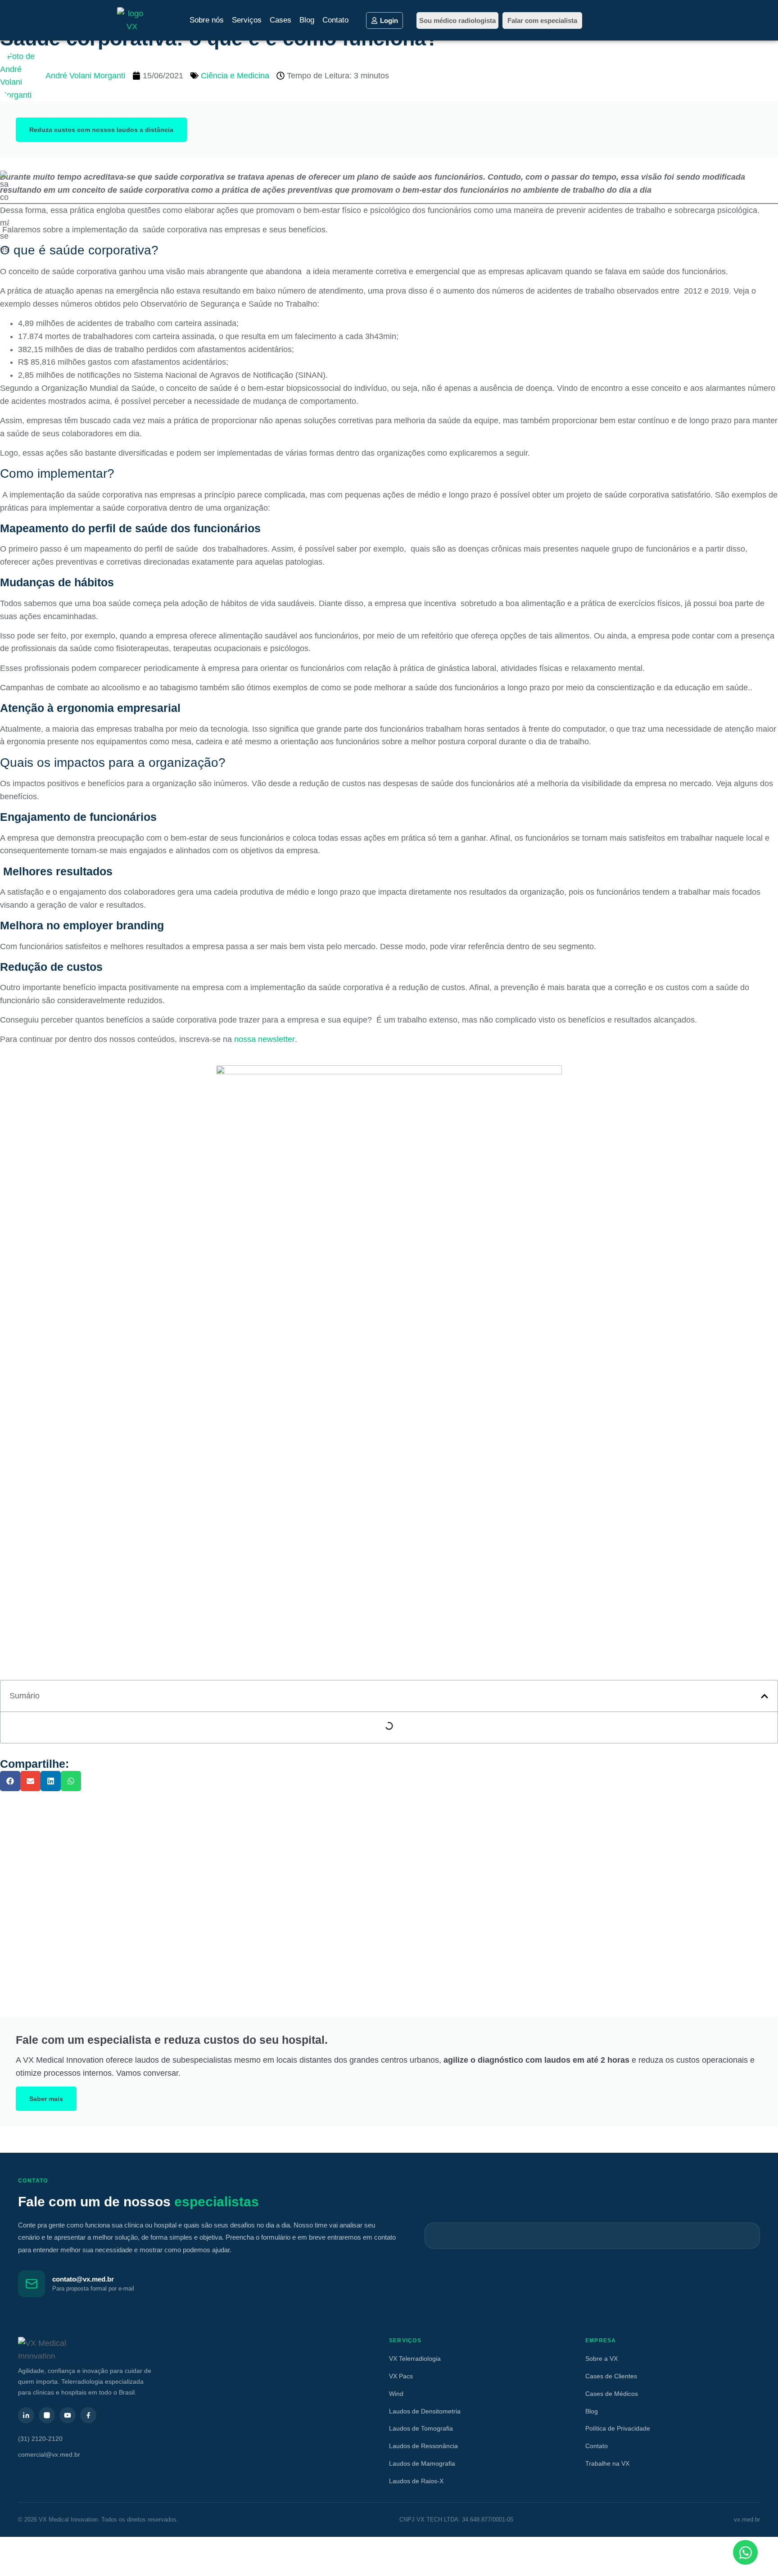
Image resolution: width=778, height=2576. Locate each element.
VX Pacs (401, 2376)
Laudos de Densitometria (425, 2411)
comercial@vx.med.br (49, 2454)
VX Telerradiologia (415, 2359)
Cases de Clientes (611, 2376)
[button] (764, 1696)
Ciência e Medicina (235, 76)
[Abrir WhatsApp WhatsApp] (745, 2552)
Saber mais (46, 2099)
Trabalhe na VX (607, 2463)
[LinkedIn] (26, 2415)
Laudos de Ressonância (423, 2446)
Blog (307, 20)
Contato (335, 20)
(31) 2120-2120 (40, 2439)
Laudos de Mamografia (422, 2463)
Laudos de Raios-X (416, 2481)
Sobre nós (207, 20)
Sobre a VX (602, 2359)
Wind (396, 2394)
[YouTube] (68, 2415)
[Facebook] (88, 2415)
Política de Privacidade (618, 2428)
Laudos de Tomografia (421, 2428)
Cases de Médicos (612, 2394)
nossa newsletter (265, 1039)
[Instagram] (47, 2415)
